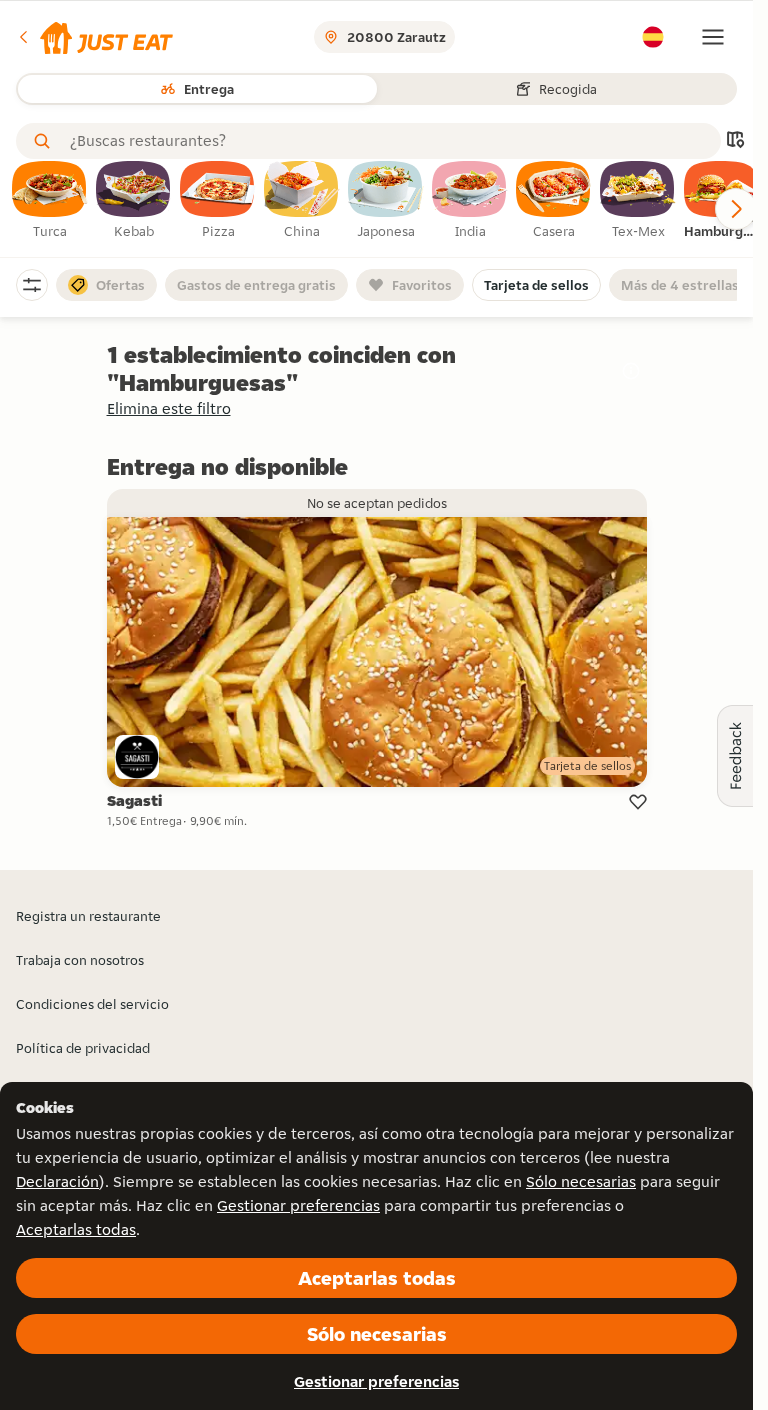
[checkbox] (50, 201)
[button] (94, 37)
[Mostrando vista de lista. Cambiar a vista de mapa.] (735, 141)
